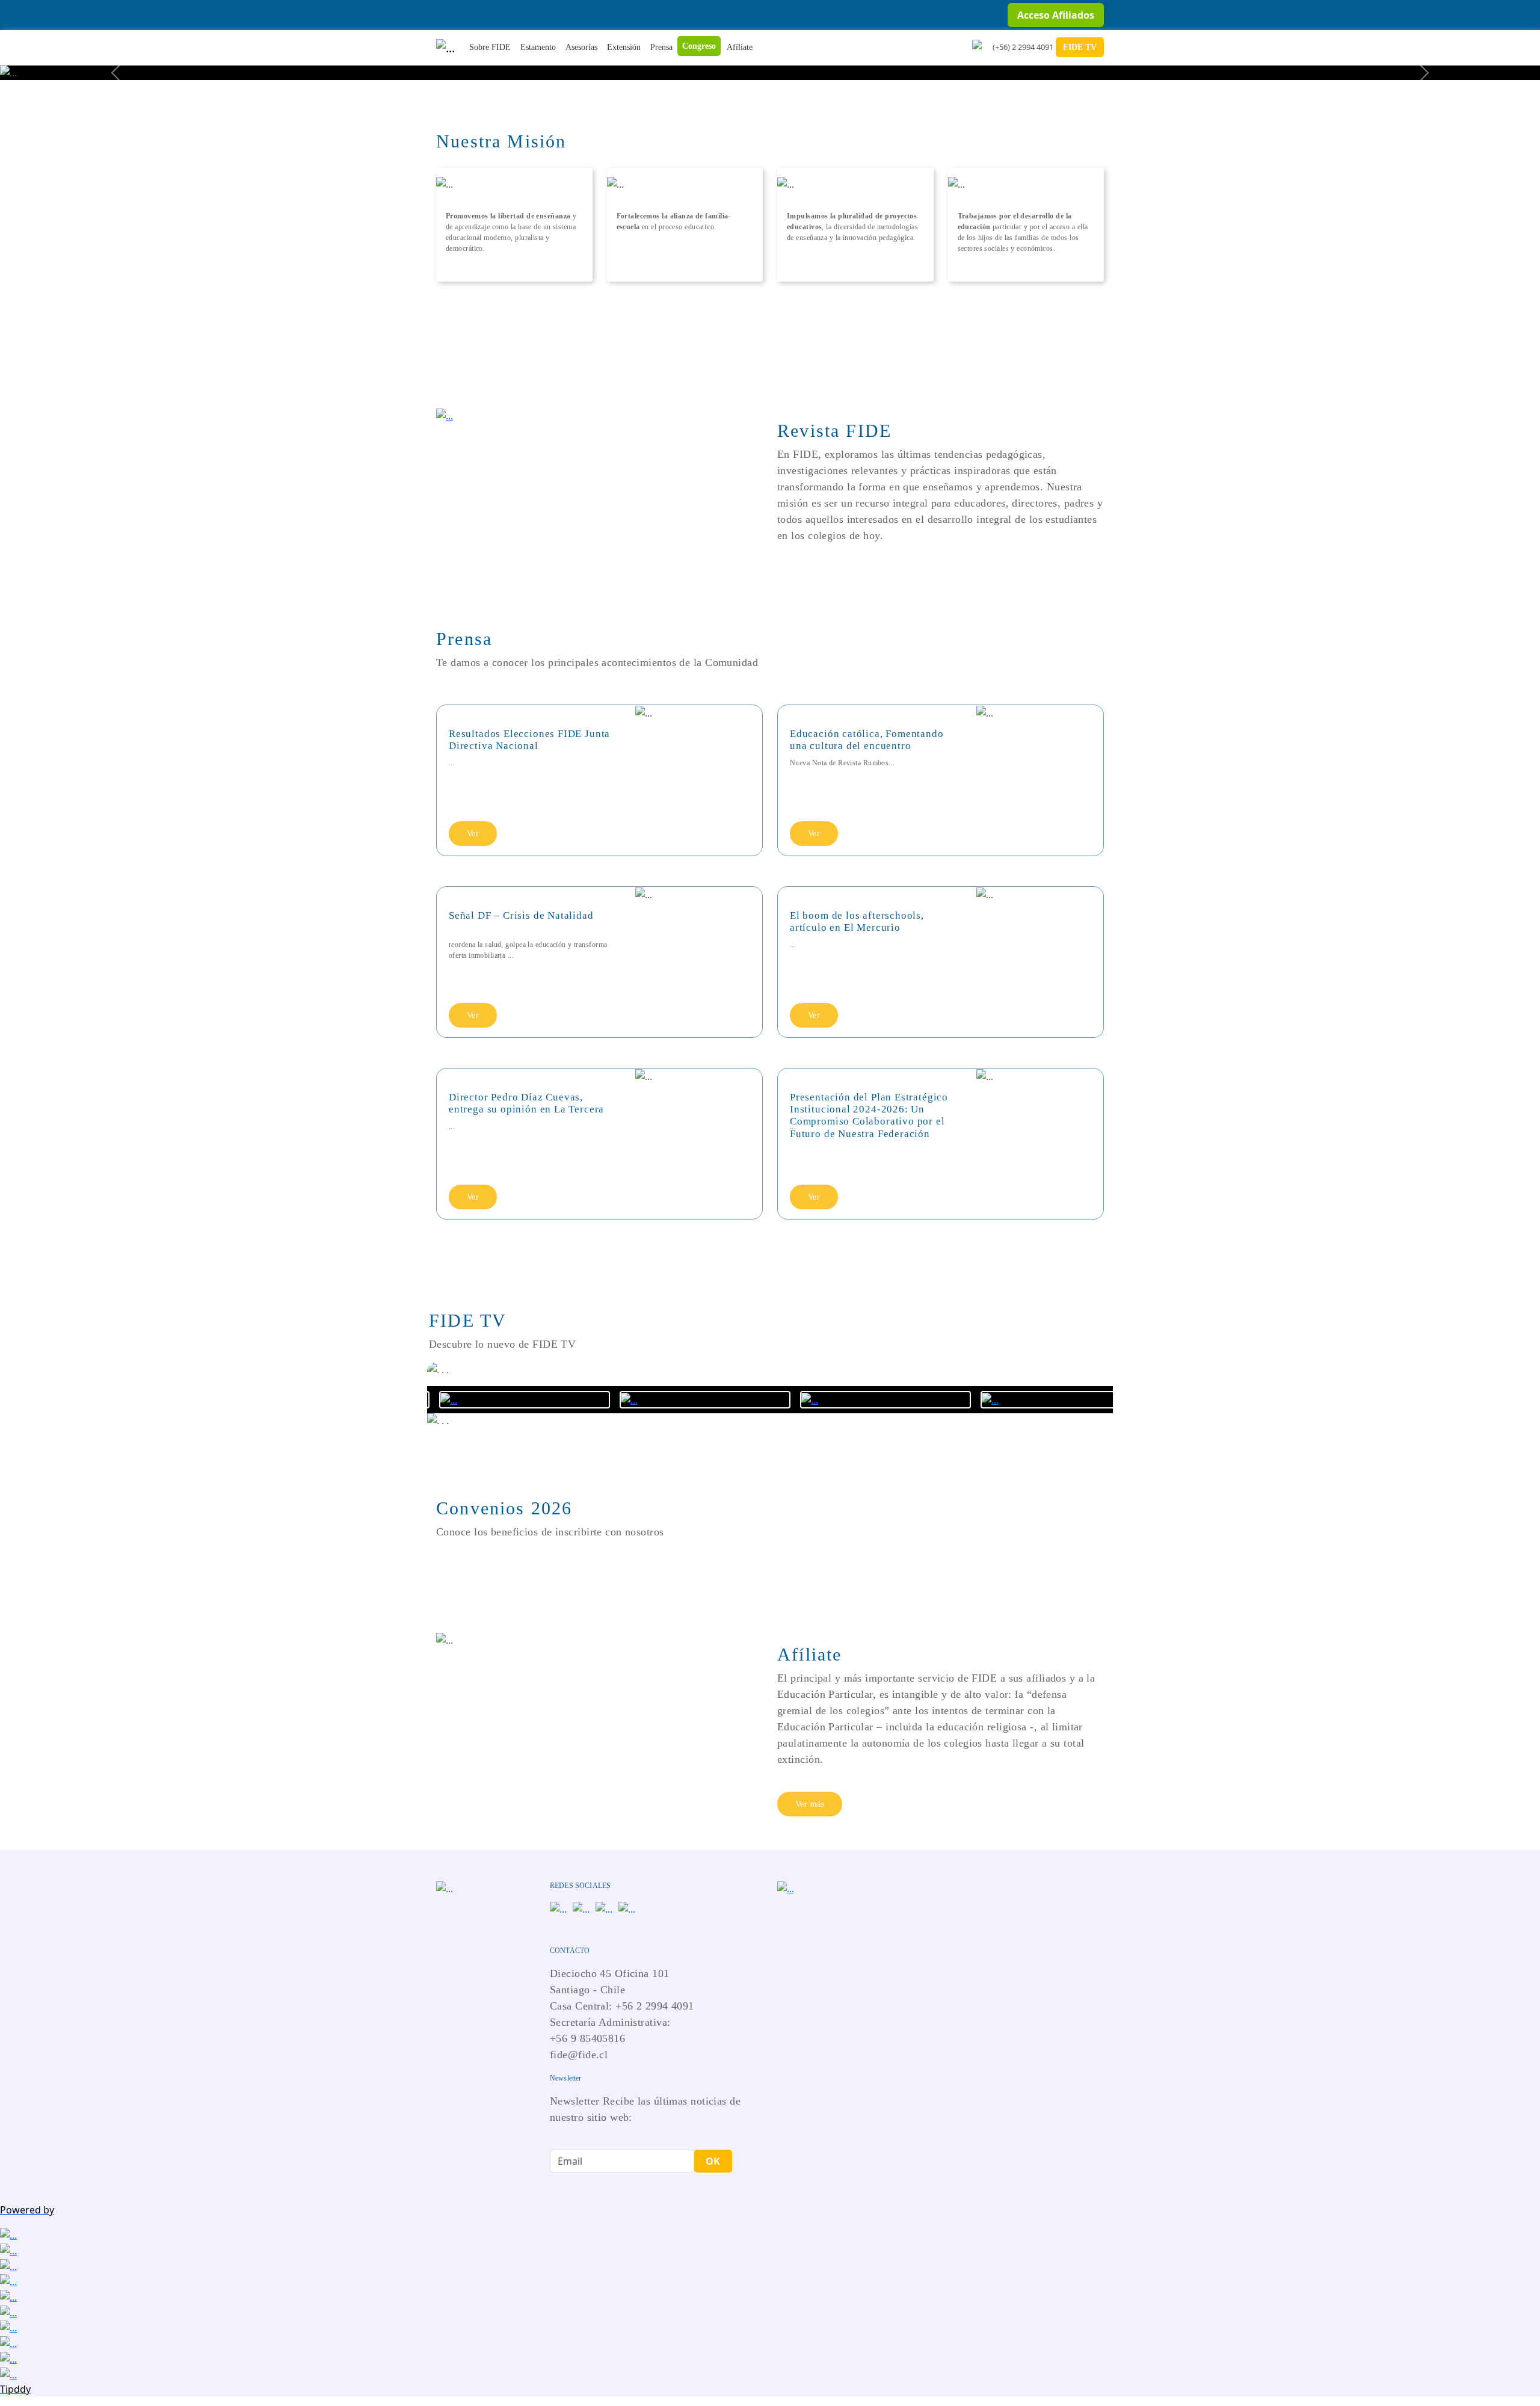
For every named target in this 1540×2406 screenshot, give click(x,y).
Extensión (624, 47)
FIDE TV (1080, 47)
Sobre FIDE (490, 47)
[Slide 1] (770, 63)
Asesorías (581, 47)
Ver (473, 834)
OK (713, 2161)
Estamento (538, 47)
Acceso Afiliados (1056, 15)
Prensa (661, 47)
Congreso (699, 46)
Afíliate (740, 47)
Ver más (810, 1804)
